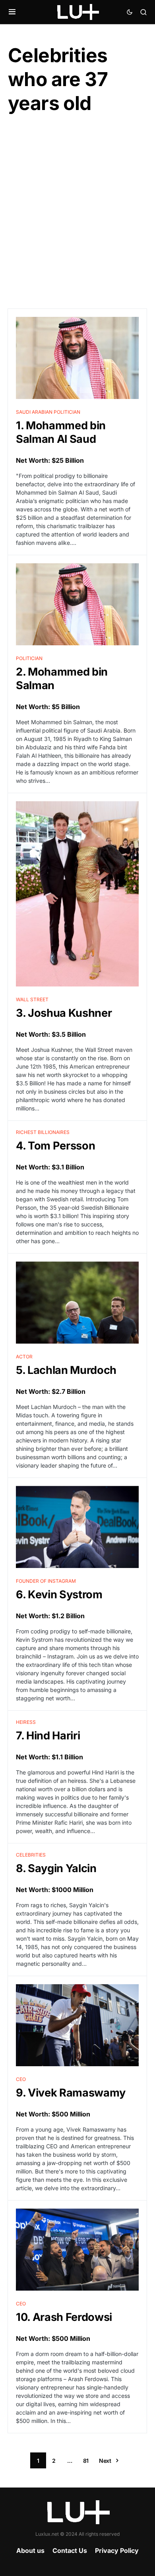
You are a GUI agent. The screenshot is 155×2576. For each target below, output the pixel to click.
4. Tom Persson (55, 1146)
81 (86, 2461)
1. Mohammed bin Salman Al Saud (61, 432)
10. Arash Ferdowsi (64, 2317)
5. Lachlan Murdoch (66, 1370)
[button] (12, 12)
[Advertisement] (77, 212)
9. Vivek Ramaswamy (71, 2093)
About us (30, 2550)
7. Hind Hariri (48, 1736)
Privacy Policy (117, 2550)
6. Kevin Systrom (59, 1595)
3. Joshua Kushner (64, 1013)
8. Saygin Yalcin (56, 1868)
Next (105, 2461)
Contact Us (70, 2550)
